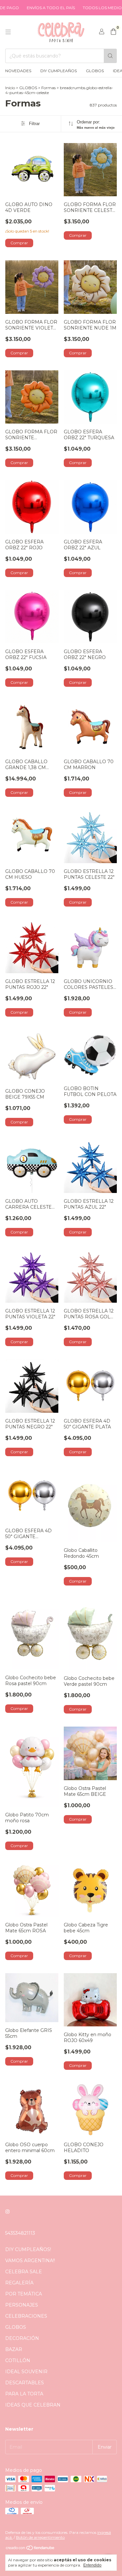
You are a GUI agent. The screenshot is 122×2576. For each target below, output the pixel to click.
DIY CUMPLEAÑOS (59, 71)
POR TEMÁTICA (24, 2294)
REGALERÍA (19, 2283)
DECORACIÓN (22, 2338)
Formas (48, 88)
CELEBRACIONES (26, 2316)
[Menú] (8, 32)
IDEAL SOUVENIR (26, 2372)
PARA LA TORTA (24, 2394)
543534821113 (20, 2233)
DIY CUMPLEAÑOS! (28, 2249)
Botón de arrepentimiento (40, 2537)
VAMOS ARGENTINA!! (30, 2261)
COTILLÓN (18, 2360)
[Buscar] (110, 56)
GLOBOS (95, 71)
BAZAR (14, 2349)
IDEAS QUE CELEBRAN (33, 2405)
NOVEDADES (18, 71)
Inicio (10, 88)
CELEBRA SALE (24, 2272)
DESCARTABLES (25, 2383)
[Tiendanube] (30, 2549)
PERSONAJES (22, 2305)
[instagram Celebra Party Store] (7, 2212)
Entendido (92, 2565)
